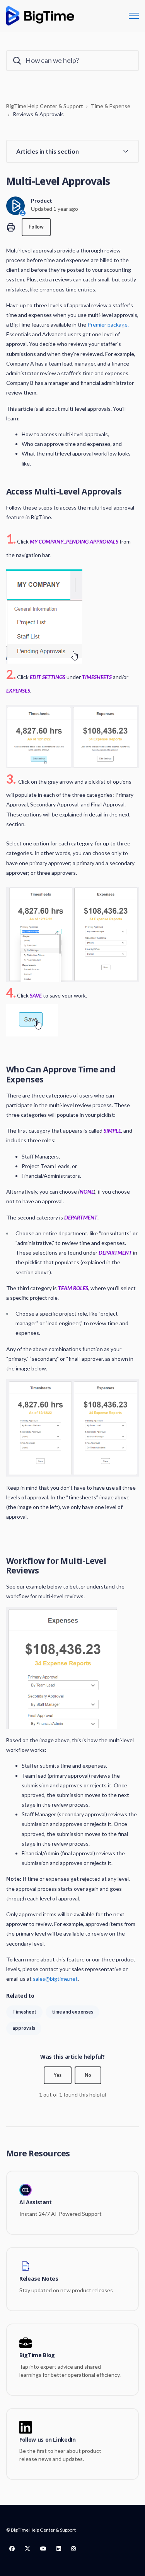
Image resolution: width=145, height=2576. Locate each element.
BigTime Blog (37, 2355)
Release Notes (39, 2279)
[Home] (40, 16)
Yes (58, 2075)
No (88, 2075)
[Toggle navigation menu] (134, 16)
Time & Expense (111, 106)
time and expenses (72, 2012)
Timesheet (24, 2012)
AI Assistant (36, 2203)
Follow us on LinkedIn (48, 2440)
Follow (36, 227)
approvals (24, 2028)
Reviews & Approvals (38, 114)
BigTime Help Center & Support (45, 106)
